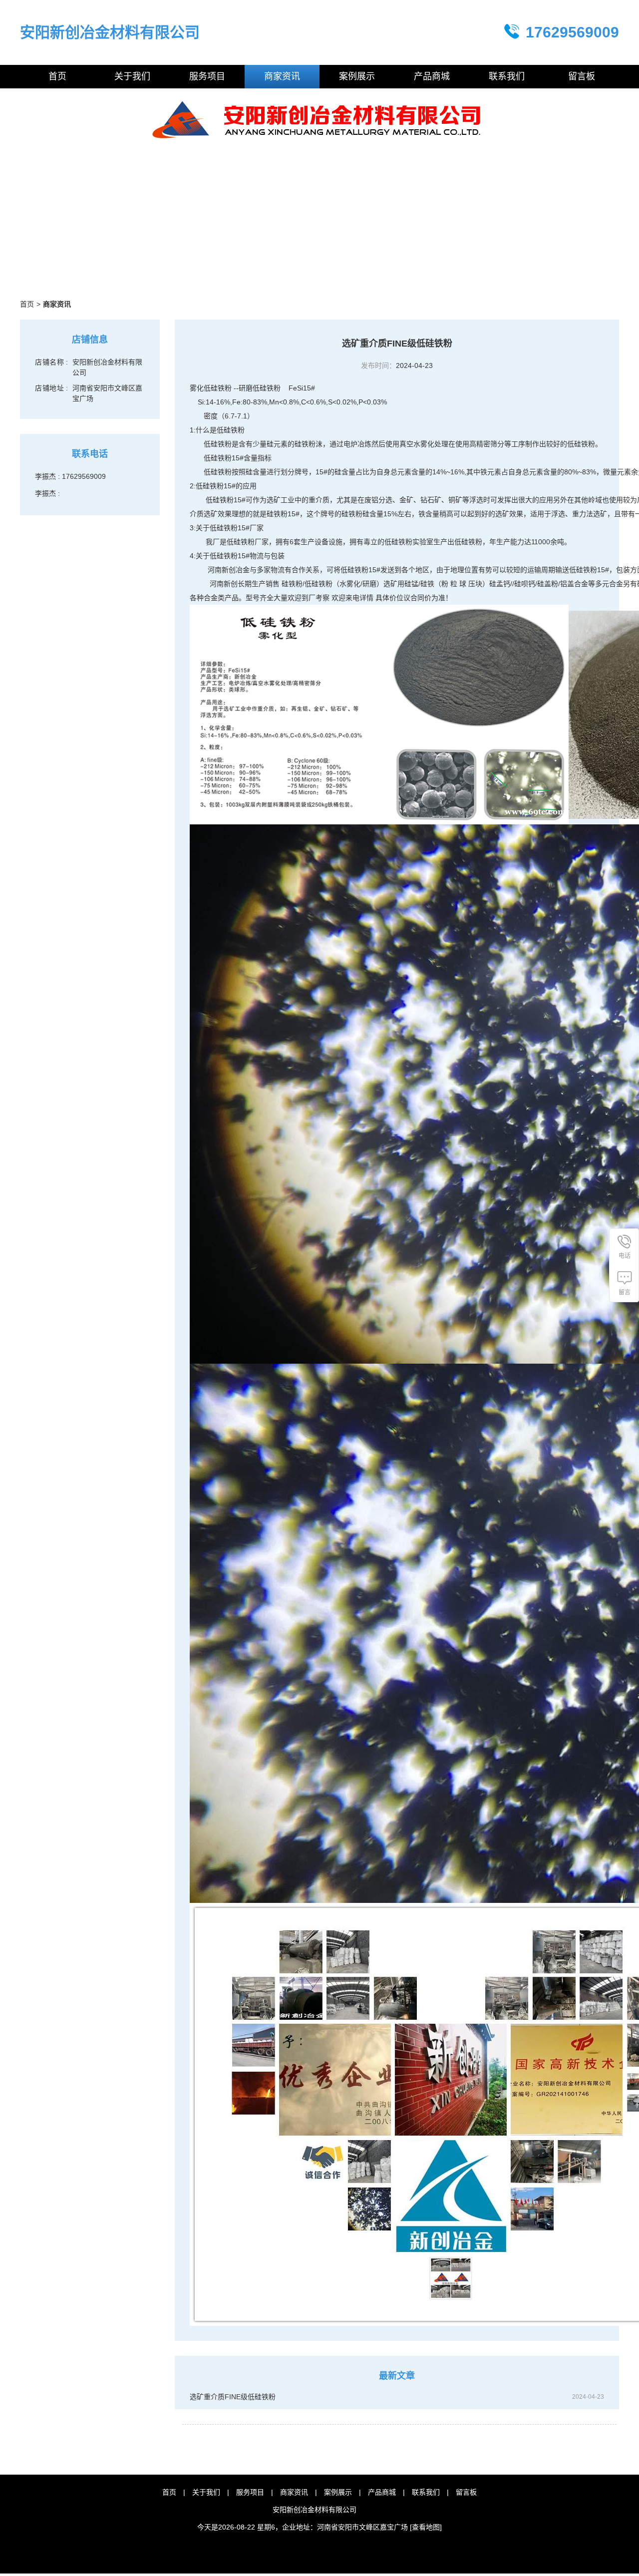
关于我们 (206, 2492)
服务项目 (250, 2492)
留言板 (466, 2492)
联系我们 (426, 2492)
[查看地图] (426, 2527)
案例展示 (338, 2492)
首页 (27, 304)
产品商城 (382, 2492)
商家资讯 (294, 2492)
